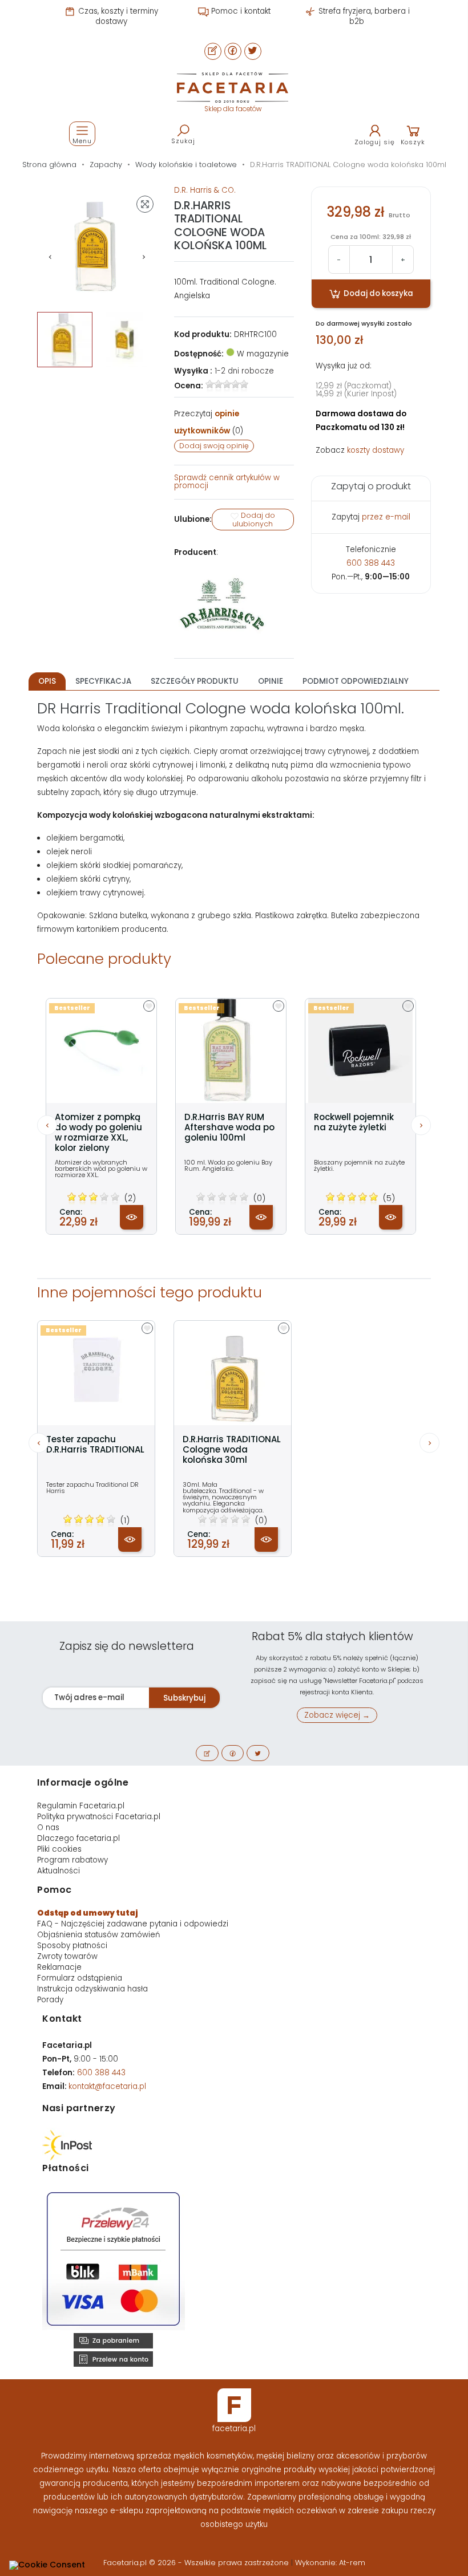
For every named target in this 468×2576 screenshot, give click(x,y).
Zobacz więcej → (337, 1715)
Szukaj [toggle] (183, 141)
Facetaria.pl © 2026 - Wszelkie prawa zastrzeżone (197, 2563)
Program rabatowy (72, 1860)
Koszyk (413, 142)
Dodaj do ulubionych (254, 520)
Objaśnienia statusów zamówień (98, 1935)
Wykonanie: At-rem (330, 2563)
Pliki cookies (59, 1849)
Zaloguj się (375, 142)
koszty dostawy (376, 450)
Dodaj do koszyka (378, 293)
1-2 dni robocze (244, 371)
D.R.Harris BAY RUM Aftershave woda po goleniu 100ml (229, 1127)
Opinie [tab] (271, 681)
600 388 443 (371, 563)
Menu (82, 141)
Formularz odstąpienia (80, 1978)
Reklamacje (59, 1967)
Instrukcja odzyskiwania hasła (92, 1989)
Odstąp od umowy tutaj (88, 1913)
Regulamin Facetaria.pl (81, 1806)
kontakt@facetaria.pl (107, 2086)
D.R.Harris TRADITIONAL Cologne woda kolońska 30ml (232, 1450)
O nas (48, 1827)
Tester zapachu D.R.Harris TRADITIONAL (95, 1445)
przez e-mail (386, 517)
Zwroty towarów (67, 1956)
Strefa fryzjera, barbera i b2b (363, 16)
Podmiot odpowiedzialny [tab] (356, 681)
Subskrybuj (184, 1698)
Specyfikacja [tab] (103, 681)
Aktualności (58, 1871)
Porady (50, 2000)
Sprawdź (227, 482)
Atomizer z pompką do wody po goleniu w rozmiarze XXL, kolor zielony (98, 1133)
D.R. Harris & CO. (205, 190)
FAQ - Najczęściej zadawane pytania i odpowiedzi (133, 1924)
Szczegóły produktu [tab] (195, 681)
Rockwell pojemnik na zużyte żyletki (354, 1122)
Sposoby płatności (72, 1946)
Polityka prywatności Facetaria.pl (99, 1817)
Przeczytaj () (209, 422)
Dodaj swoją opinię (214, 446)
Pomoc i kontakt (240, 11)
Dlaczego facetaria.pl (78, 1838)
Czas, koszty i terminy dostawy (117, 16)
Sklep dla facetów (233, 109)
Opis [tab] (47, 681)
